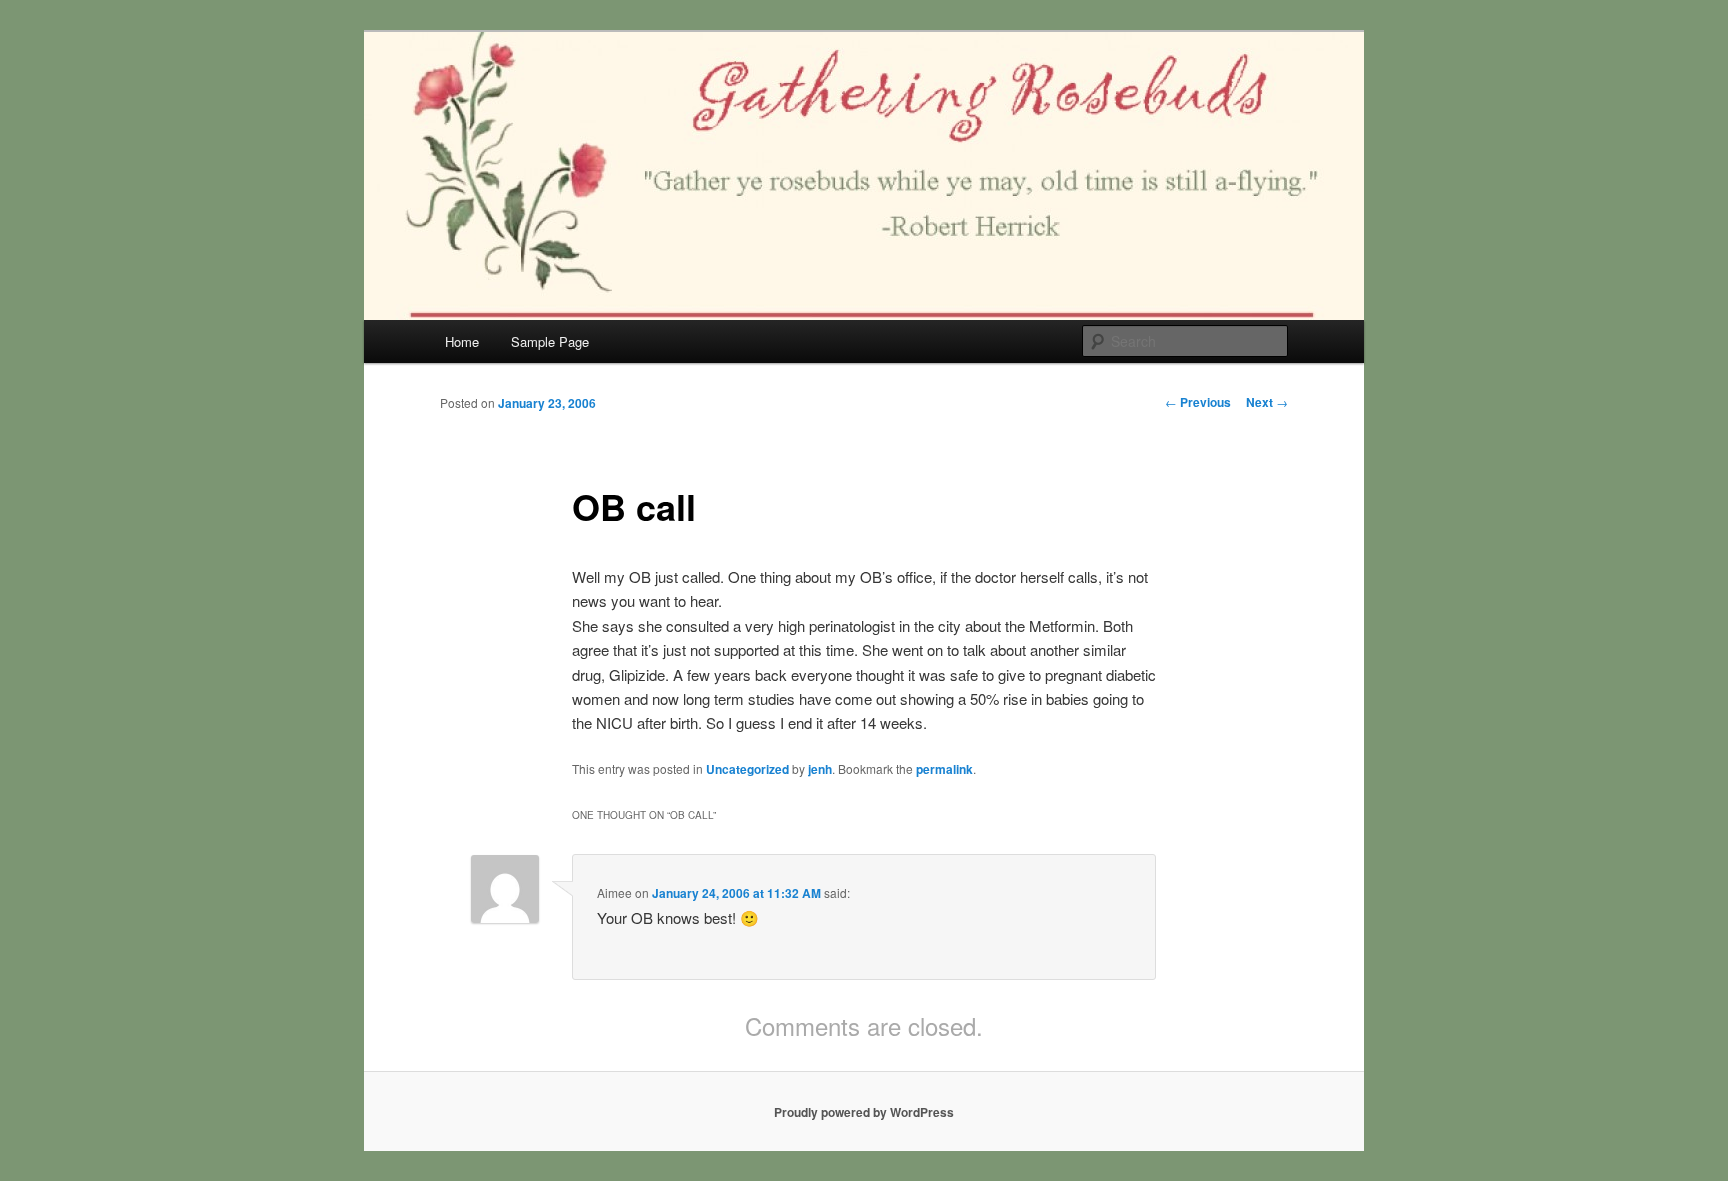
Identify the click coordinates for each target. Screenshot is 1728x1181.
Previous (1198, 402)
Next (1267, 402)
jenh (820, 769)
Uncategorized (747, 769)
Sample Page (550, 341)
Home (462, 341)
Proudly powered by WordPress (864, 1112)
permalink (944, 769)
